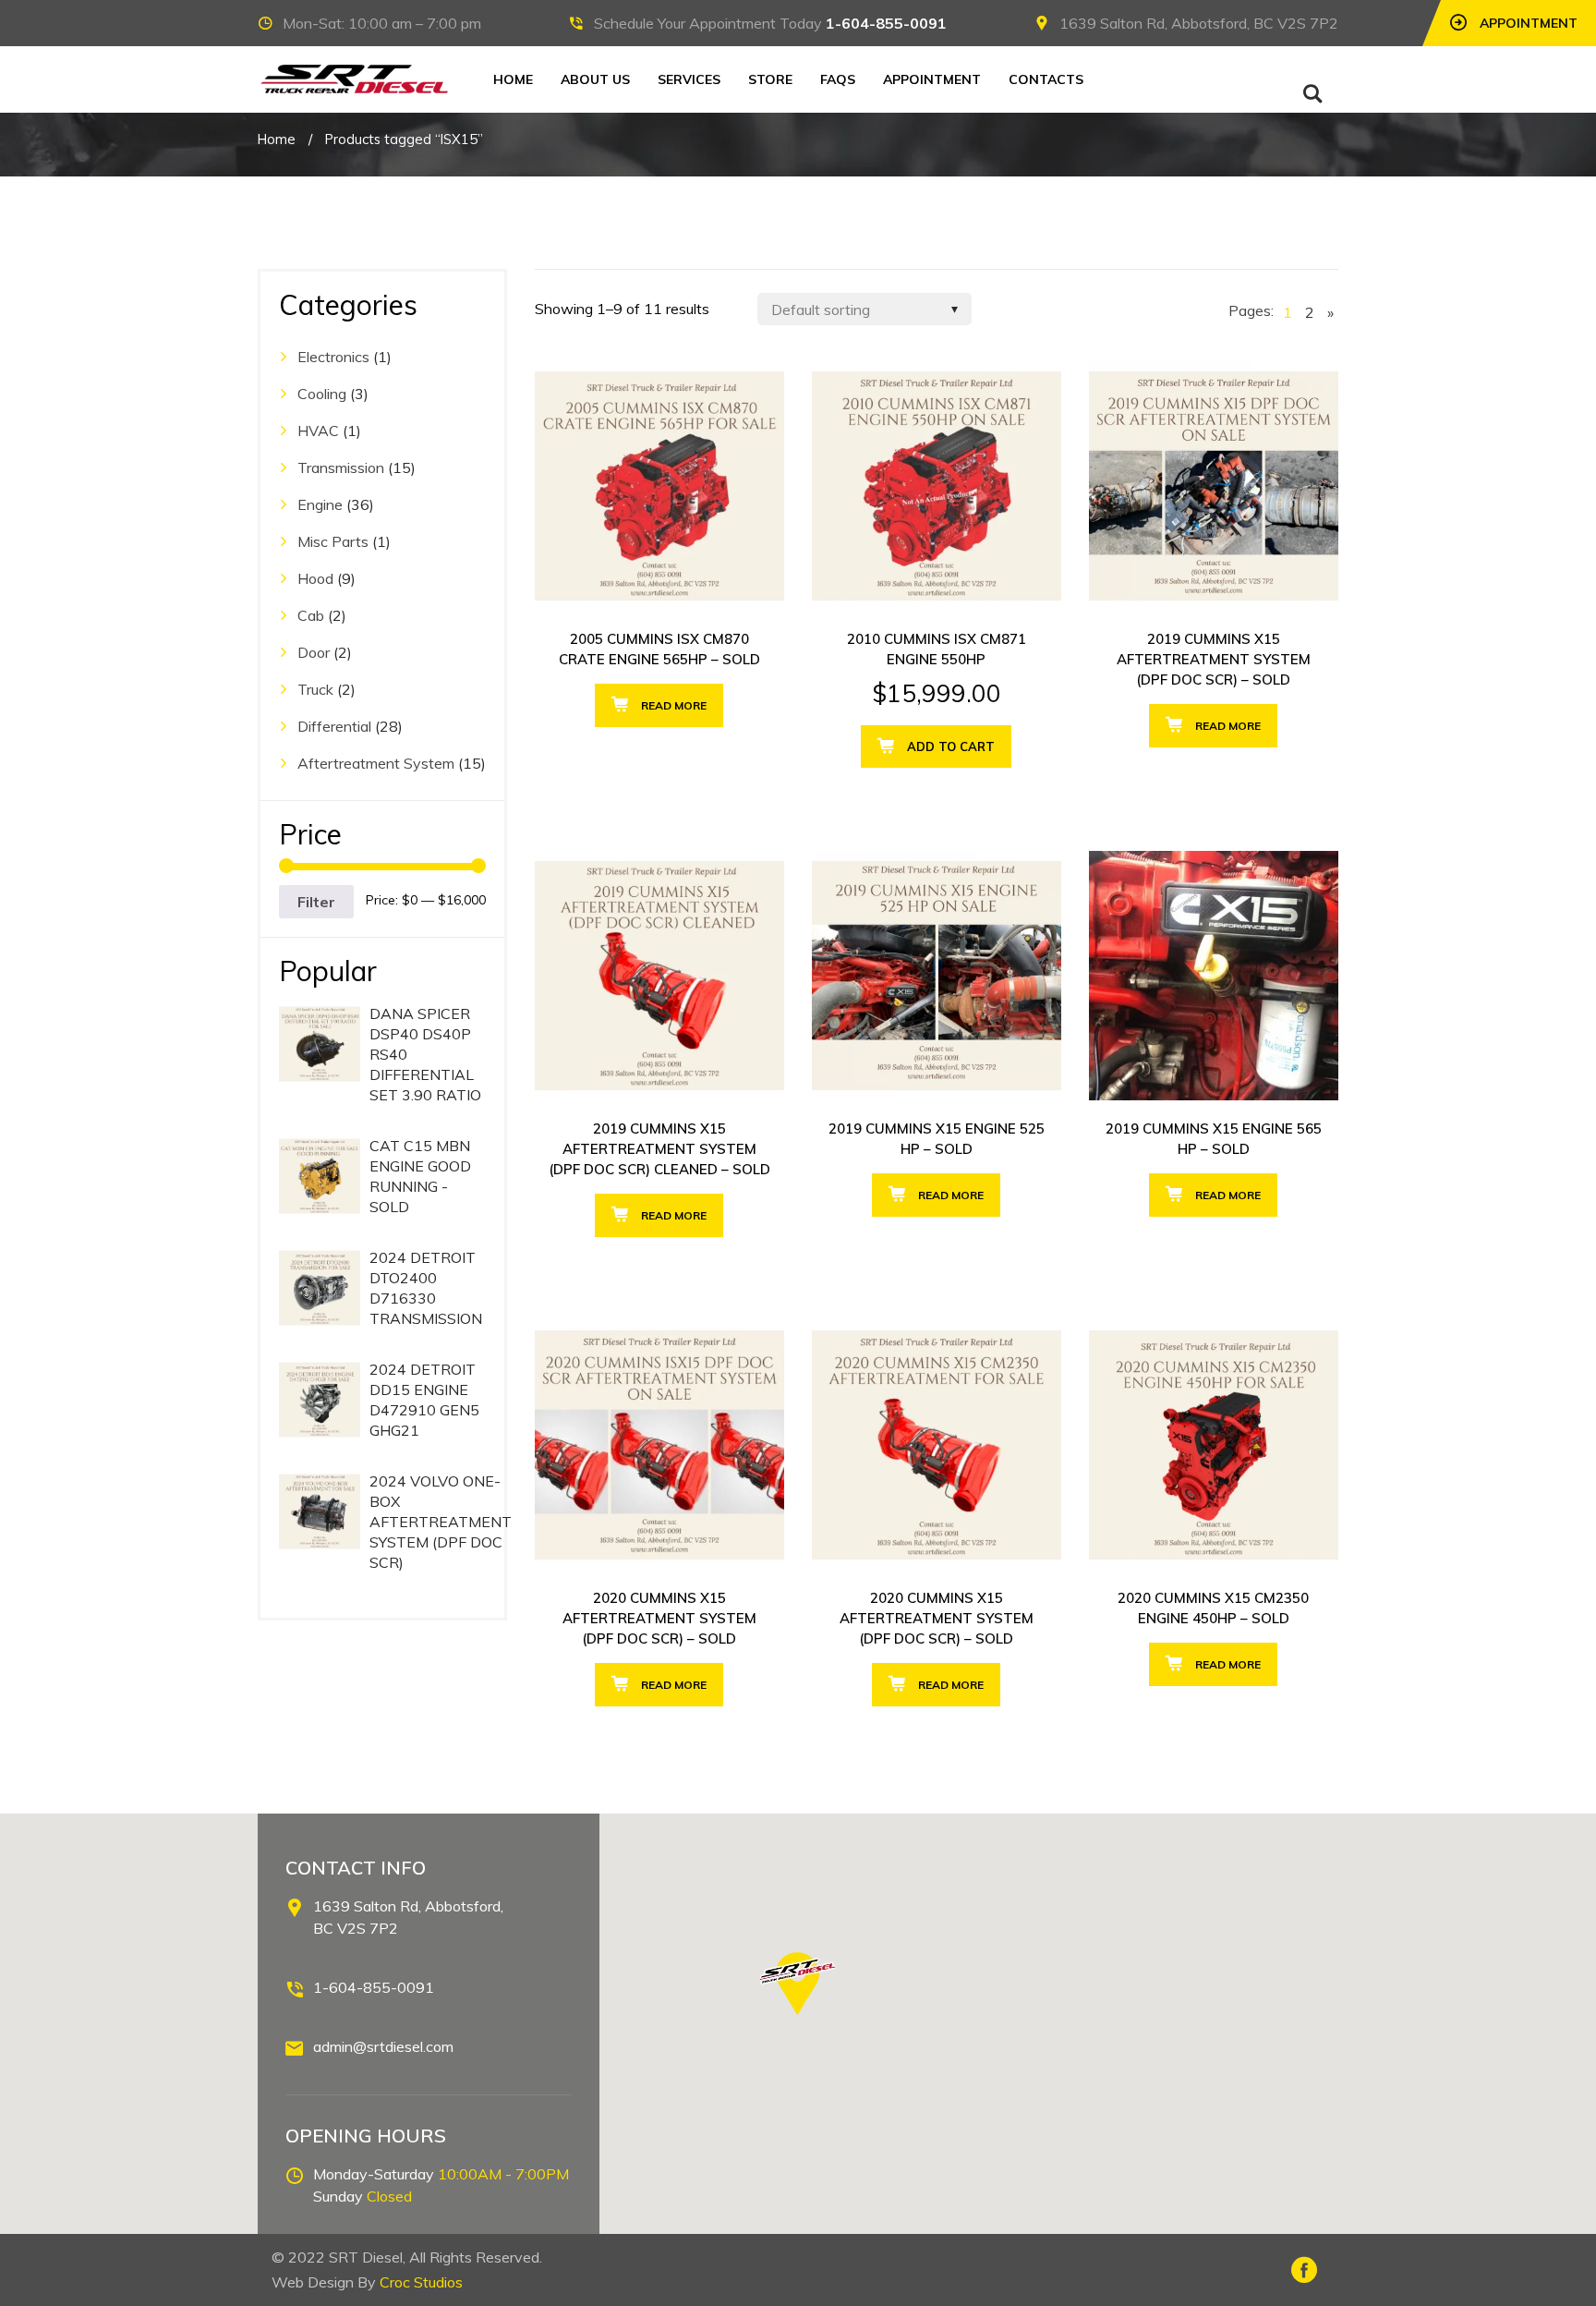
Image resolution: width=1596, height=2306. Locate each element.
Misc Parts (333, 541)
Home (513, 79)
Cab (311, 615)
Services (689, 79)
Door (314, 652)
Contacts (1046, 79)
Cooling (322, 394)
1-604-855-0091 (886, 23)
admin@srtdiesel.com (383, 2046)
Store (770, 79)
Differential (334, 726)
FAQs (838, 79)
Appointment (932, 79)
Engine (320, 504)
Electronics (333, 357)
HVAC (318, 431)
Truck (315, 689)
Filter (316, 902)
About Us (595, 79)
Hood (315, 578)
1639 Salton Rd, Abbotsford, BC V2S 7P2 (1199, 23)
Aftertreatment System (376, 763)
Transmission (341, 467)
